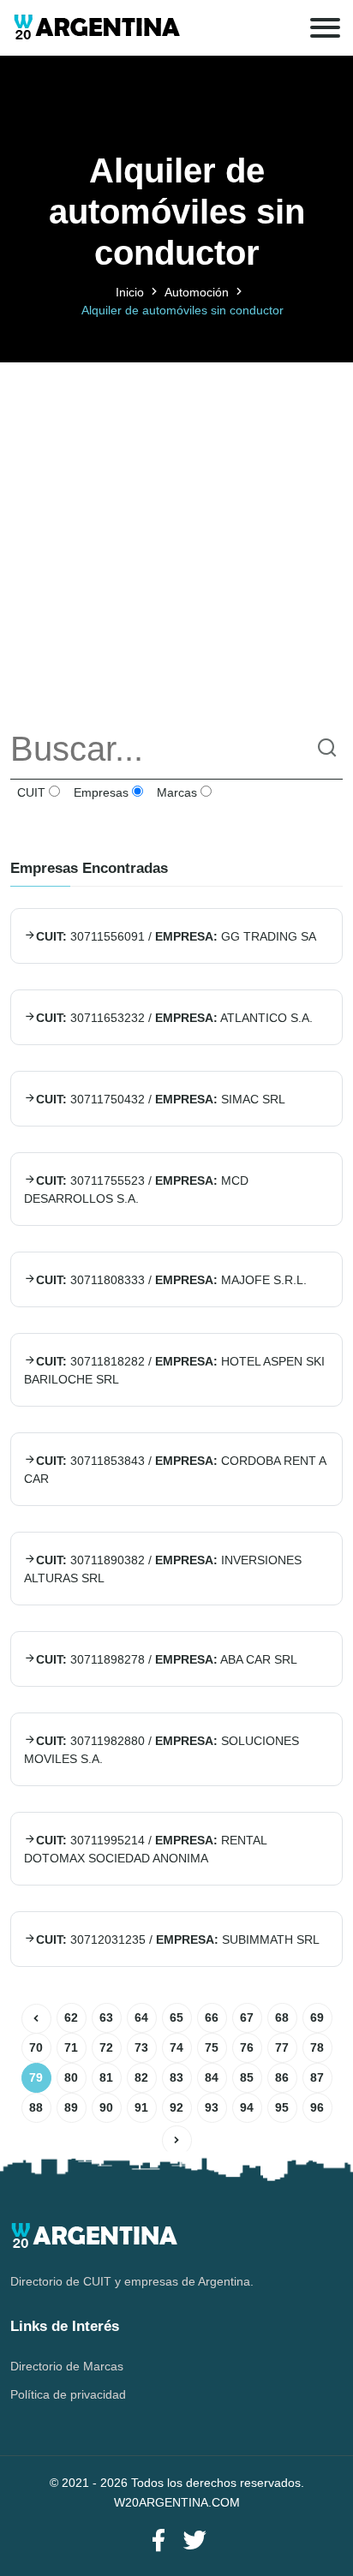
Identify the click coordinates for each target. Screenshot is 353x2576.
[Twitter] (194, 2541)
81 (106, 2077)
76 (247, 2047)
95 (282, 2107)
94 (247, 2107)
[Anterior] (36, 2019)
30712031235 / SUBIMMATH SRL (178, 1939)
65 (176, 2017)
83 (176, 2077)
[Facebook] (159, 2541)
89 (71, 2107)
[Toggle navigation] (325, 28)
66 (212, 2017)
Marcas (175, 792)
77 (282, 2047)
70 (36, 2047)
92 (176, 2107)
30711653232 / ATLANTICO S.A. (174, 1018)
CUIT (30, 792)
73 (141, 2047)
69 (317, 2017)
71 (71, 2047)
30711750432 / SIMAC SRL (161, 1099)
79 (36, 2077)
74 (176, 2047)
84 (212, 2077)
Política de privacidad (68, 2394)
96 (317, 2107)
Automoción (197, 292)
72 (106, 2047)
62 (71, 2017)
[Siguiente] (177, 2140)
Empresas (99, 792)
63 (106, 2017)
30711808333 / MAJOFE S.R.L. (171, 1280)
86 (282, 2077)
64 (141, 2017)
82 (141, 2077)
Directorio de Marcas (67, 2366)
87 (317, 2077)
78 (317, 2047)
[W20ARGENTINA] (96, 28)
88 (36, 2107)
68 (282, 2017)
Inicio (130, 292)
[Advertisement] (176, 539)
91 (141, 2107)
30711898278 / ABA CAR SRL (167, 1659)
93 (212, 2107)
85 (247, 2077)
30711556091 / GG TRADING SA (176, 936)
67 (247, 2017)
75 (212, 2047)
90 (106, 2107)
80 (71, 2077)
